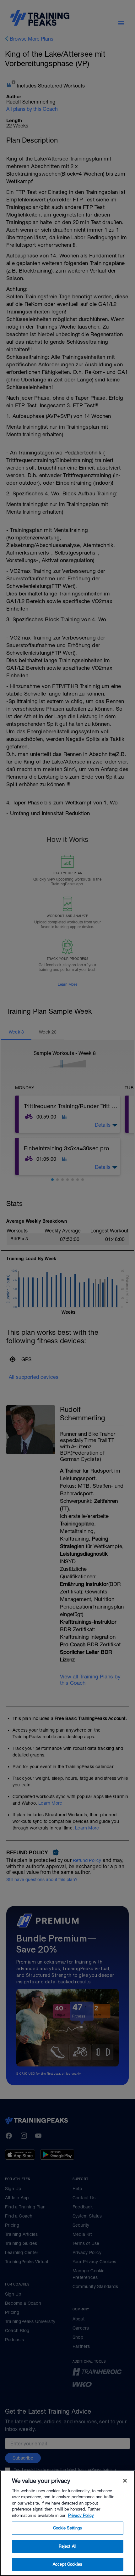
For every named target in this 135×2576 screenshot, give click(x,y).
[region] (67, 2523)
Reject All (67, 2546)
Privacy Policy (81, 2515)
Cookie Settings (68, 2528)
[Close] (125, 2481)
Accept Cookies (67, 2564)
